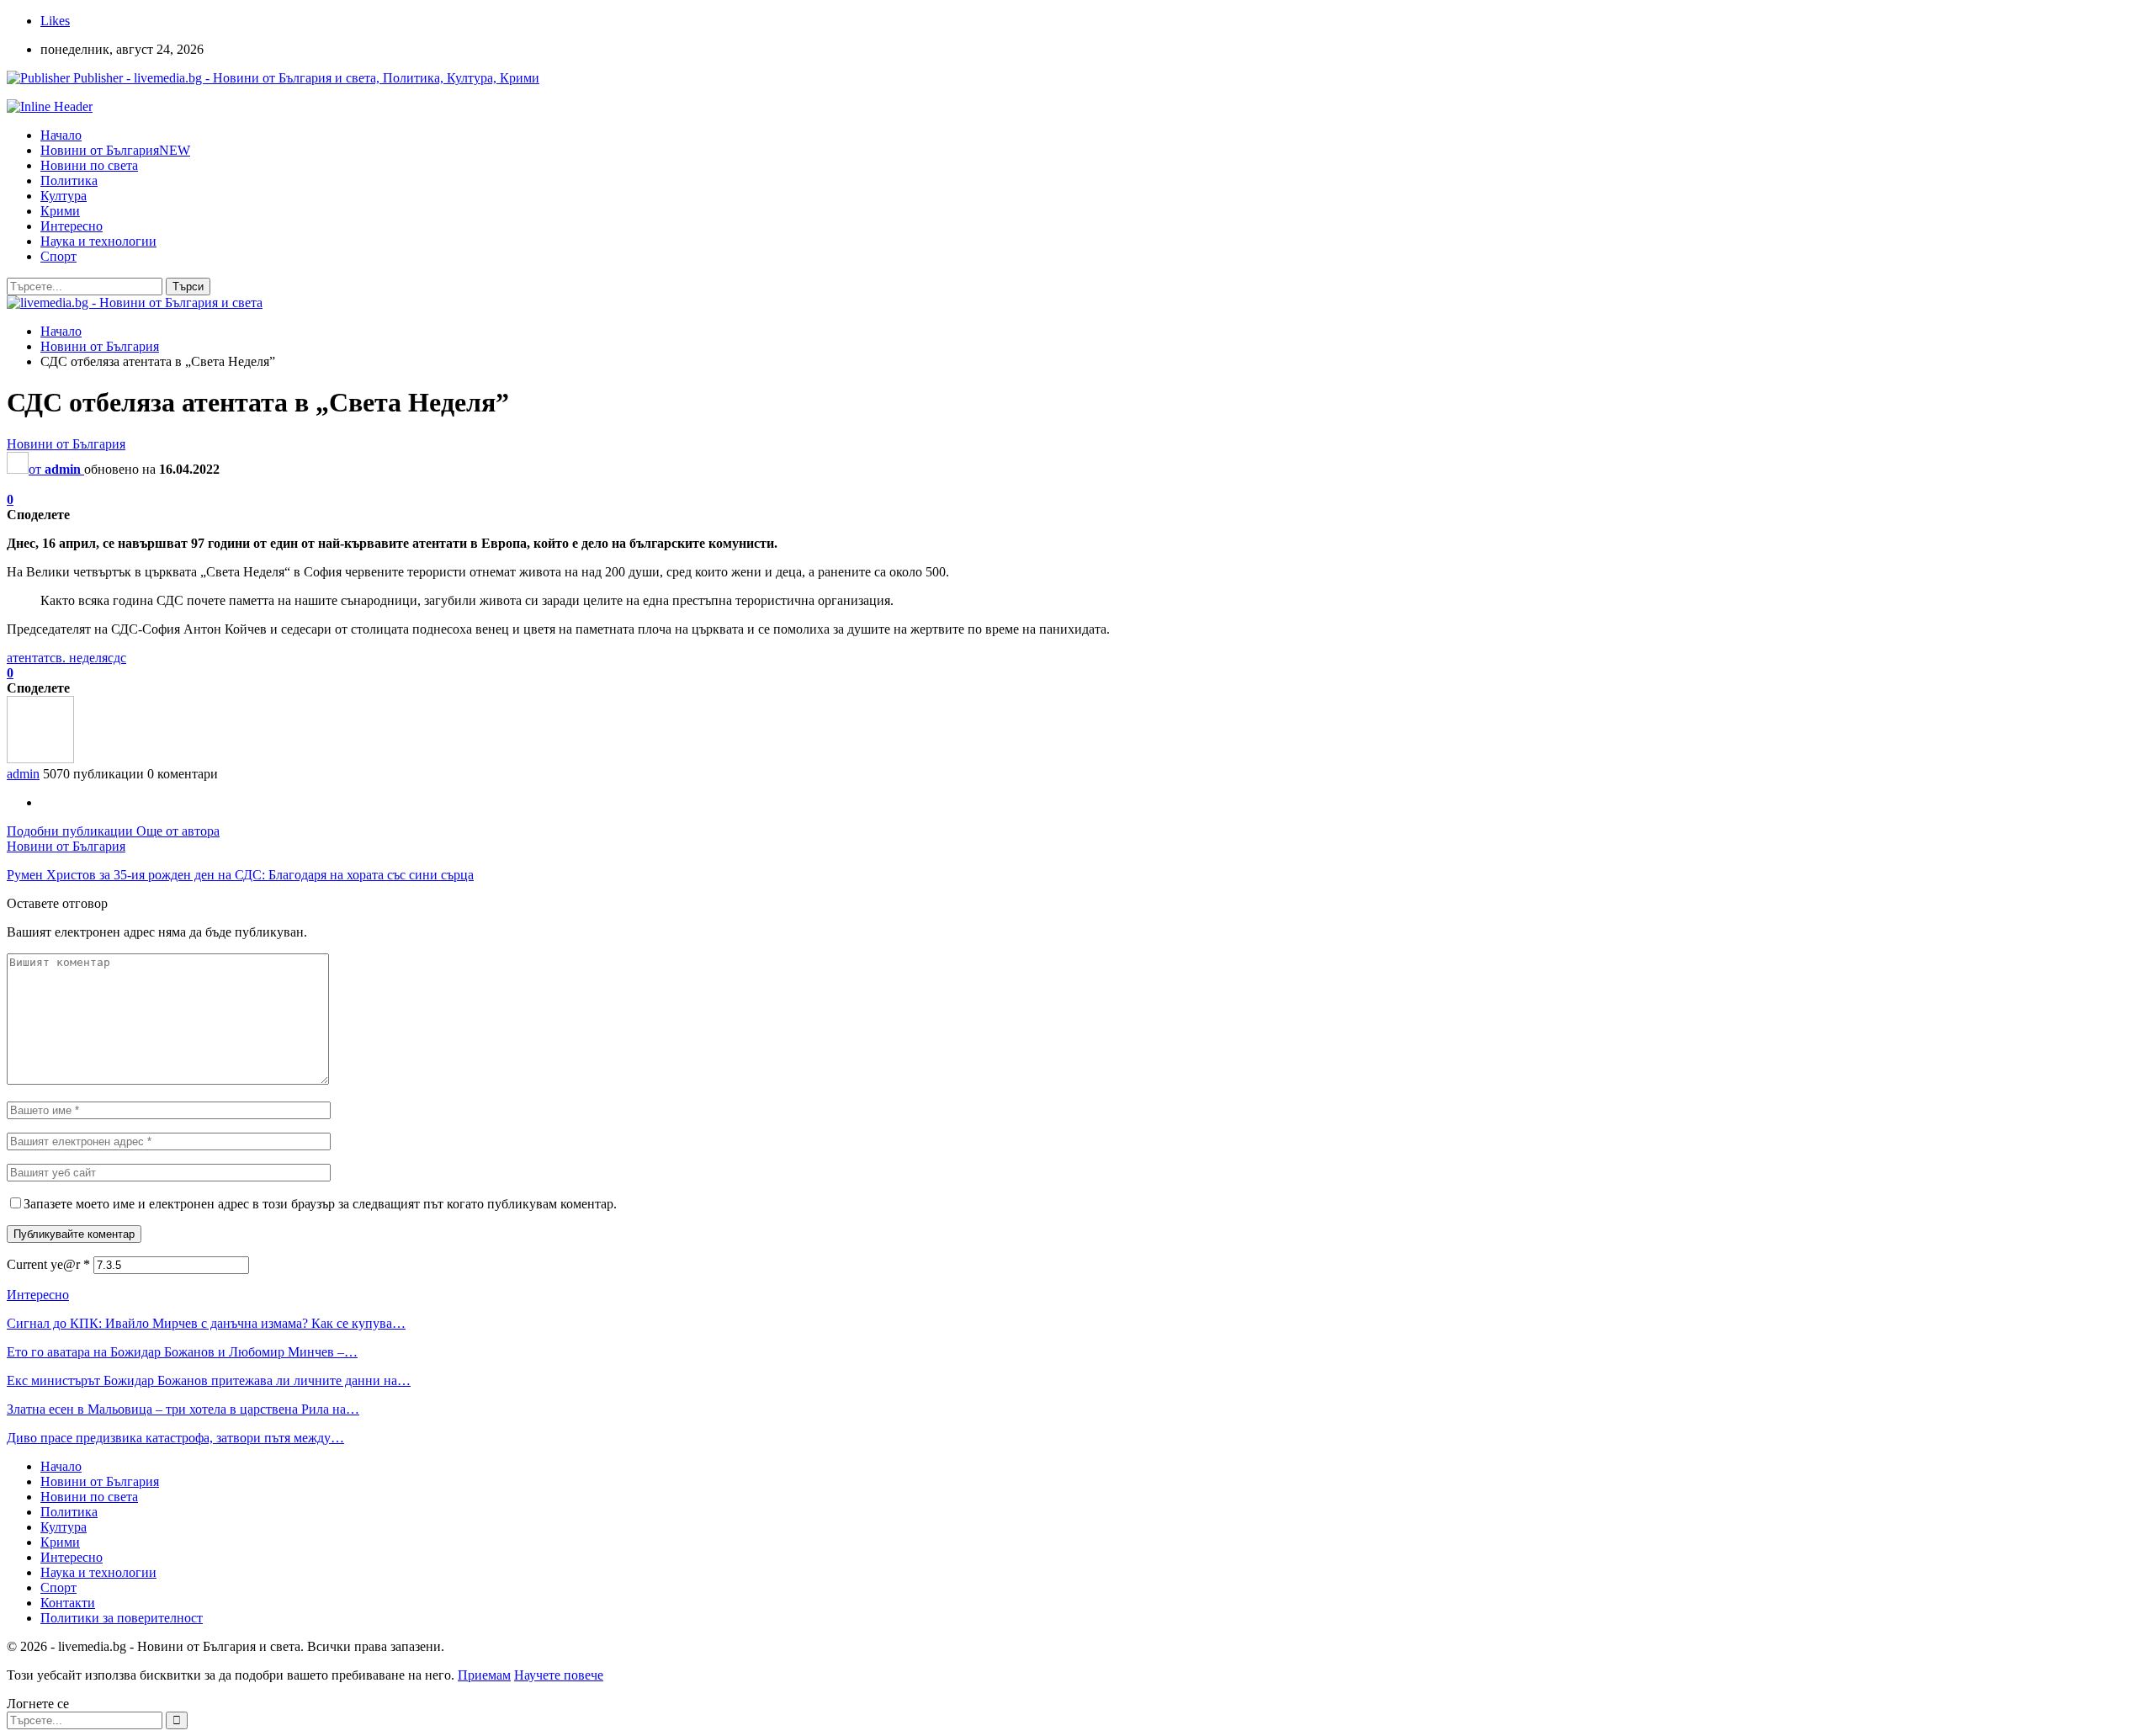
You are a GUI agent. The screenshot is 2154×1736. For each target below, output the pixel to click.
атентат (28, 658)
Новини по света (89, 165)
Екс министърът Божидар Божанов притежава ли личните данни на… (209, 1380)
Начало (61, 135)
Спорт (58, 256)
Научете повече (559, 1675)
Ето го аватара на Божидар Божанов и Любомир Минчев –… (182, 1352)
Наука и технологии (98, 241)
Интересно (72, 226)
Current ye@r (48, 1264)
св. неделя (79, 658)
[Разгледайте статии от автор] (40, 759)
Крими (60, 211)
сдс (117, 658)
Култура (64, 196)
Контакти (68, 1603)
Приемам (484, 1675)
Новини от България (115, 150)
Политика (69, 181)
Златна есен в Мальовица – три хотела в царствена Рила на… (183, 1409)
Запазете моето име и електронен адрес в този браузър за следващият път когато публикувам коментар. (320, 1204)
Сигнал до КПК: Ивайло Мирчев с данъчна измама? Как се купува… (206, 1323)
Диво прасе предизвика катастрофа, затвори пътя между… (175, 1438)
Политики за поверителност (122, 1618)
